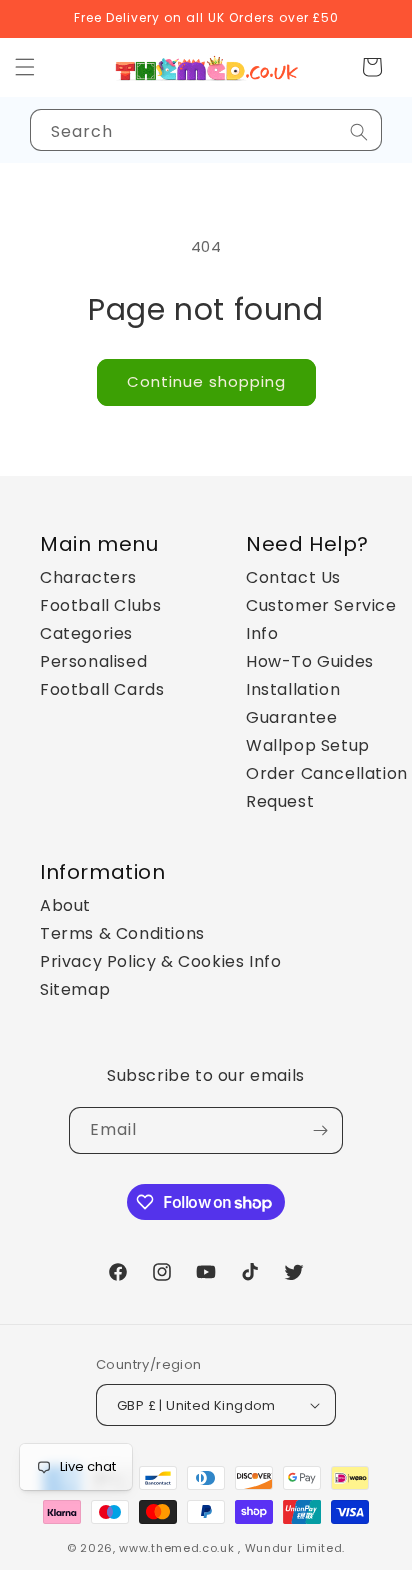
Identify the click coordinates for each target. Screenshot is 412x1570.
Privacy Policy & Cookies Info (160, 961)
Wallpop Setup (308, 745)
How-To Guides (310, 661)
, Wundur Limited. (291, 1548)
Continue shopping (206, 381)
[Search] (359, 132)
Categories (86, 633)
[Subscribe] (320, 1130)
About (65, 905)
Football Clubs (100, 605)
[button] (372, 67)
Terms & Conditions (122, 933)
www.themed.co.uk (176, 1548)
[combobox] (206, 130)
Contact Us (293, 577)
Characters (88, 577)
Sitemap (75, 989)
